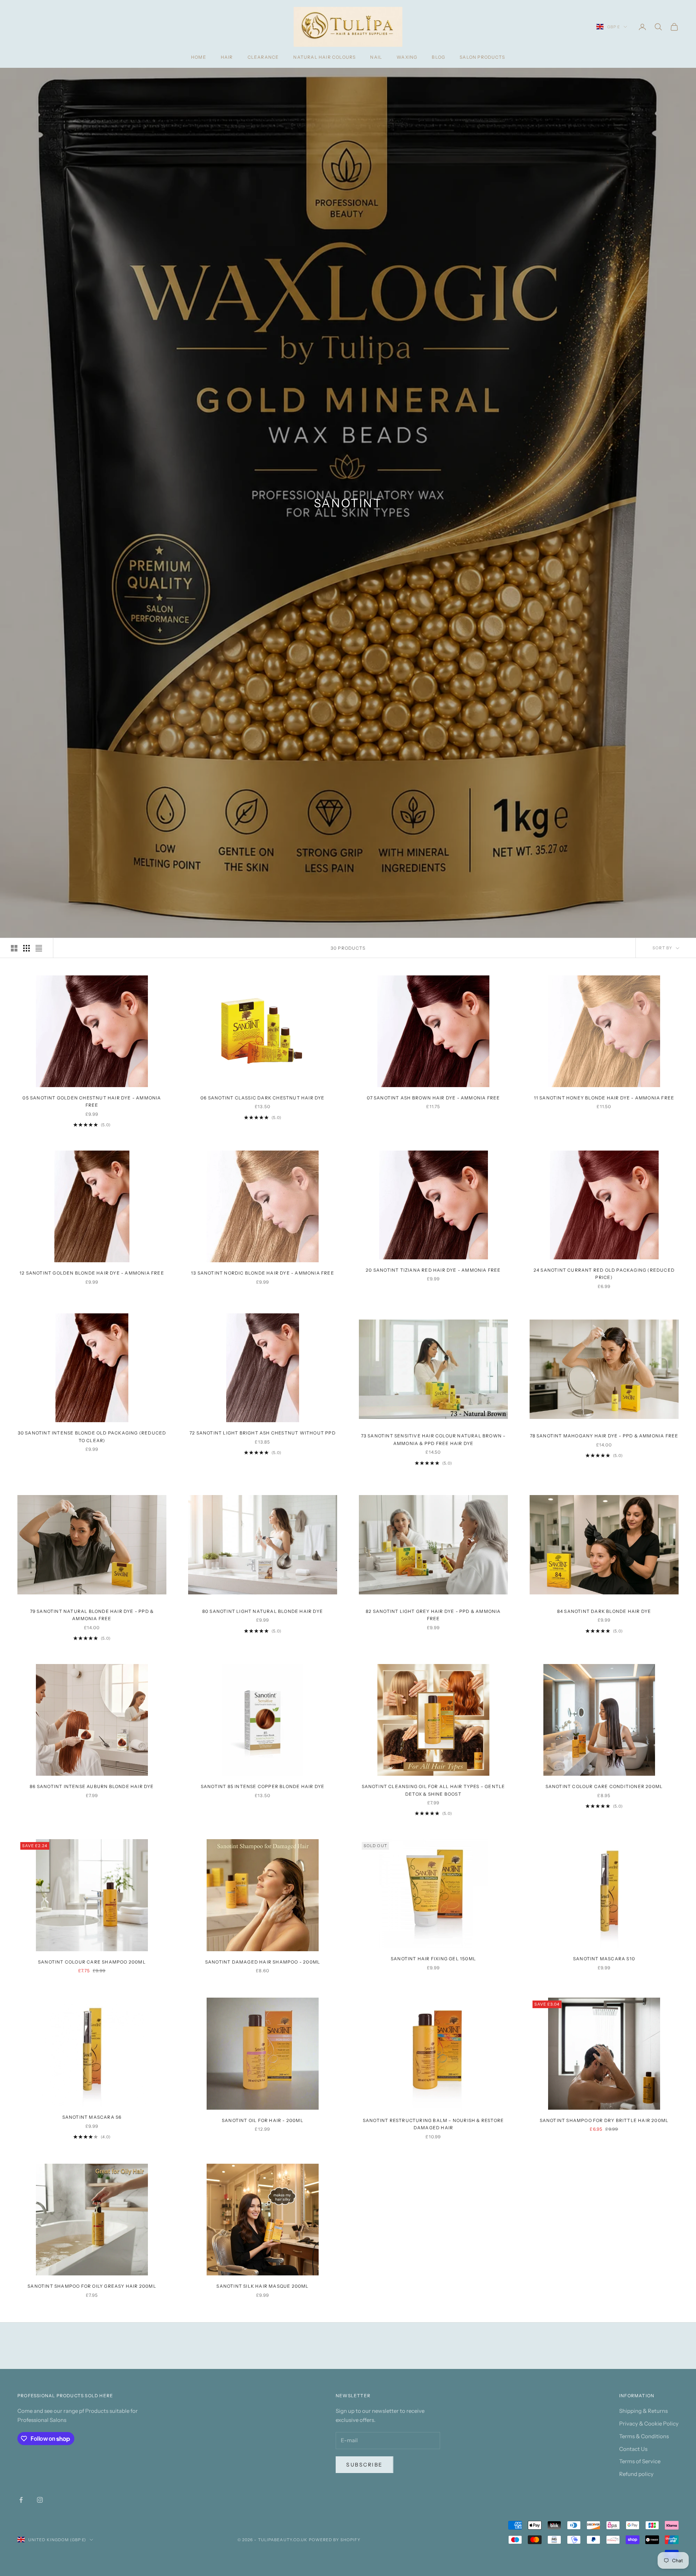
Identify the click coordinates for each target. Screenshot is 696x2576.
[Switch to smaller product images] (26, 948)
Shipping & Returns (643, 2411)
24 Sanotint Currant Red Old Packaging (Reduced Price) (604, 1274)
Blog (438, 57)
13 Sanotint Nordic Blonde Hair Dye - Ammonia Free (263, 1273)
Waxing (407, 57)
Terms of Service (640, 2461)
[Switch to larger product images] (14, 948)
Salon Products (482, 57)
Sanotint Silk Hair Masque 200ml (262, 2286)
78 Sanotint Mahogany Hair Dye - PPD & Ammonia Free (604, 1436)
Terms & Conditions (644, 2436)
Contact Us (633, 2449)
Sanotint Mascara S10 (604, 1959)
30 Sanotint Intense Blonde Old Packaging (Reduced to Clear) (92, 1436)
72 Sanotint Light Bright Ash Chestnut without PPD (263, 1433)
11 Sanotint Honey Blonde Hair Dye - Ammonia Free (604, 1098)
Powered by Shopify (335, 2540)
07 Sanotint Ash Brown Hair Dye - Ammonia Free (434, 1098)
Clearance (263, 57)
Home (199, 57)
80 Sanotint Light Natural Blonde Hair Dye (263, 1611)
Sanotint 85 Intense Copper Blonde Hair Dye (263, 1786)
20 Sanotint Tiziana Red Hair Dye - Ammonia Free (433, 1270)
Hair (227, 57)
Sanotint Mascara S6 (92, 2117)
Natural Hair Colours (324, 57)
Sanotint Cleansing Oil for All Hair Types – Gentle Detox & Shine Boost (434, 1790)
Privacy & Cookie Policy (649, 2424)
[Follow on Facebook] (21, 2500)
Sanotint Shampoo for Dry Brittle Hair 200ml (604, 2120)
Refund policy (636, 2474)
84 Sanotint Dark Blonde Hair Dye (604, 1611)
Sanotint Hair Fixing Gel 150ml (433, 1959)
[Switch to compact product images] (39, 948)
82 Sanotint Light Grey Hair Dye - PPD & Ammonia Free (433, 1615)
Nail (376, 57)
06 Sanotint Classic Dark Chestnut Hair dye (262, 1098)
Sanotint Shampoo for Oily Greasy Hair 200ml (92, 2286)
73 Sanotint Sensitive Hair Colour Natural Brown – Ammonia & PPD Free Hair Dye (434, 1439)
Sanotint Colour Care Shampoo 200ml (92, 1962)
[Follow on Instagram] (40, 2500)
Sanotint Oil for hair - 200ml (263, 2120)
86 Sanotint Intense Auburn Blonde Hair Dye (92, 1786)
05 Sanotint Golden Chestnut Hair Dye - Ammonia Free (92, 1101)
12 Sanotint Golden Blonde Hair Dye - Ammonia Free (92, 1273)
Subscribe (364, 2465)
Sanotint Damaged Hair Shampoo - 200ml (263, 1962)
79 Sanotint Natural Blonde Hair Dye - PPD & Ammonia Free (92, 1615)
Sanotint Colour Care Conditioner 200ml (604, 1786)
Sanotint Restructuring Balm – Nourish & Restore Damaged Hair (433, 2124)
